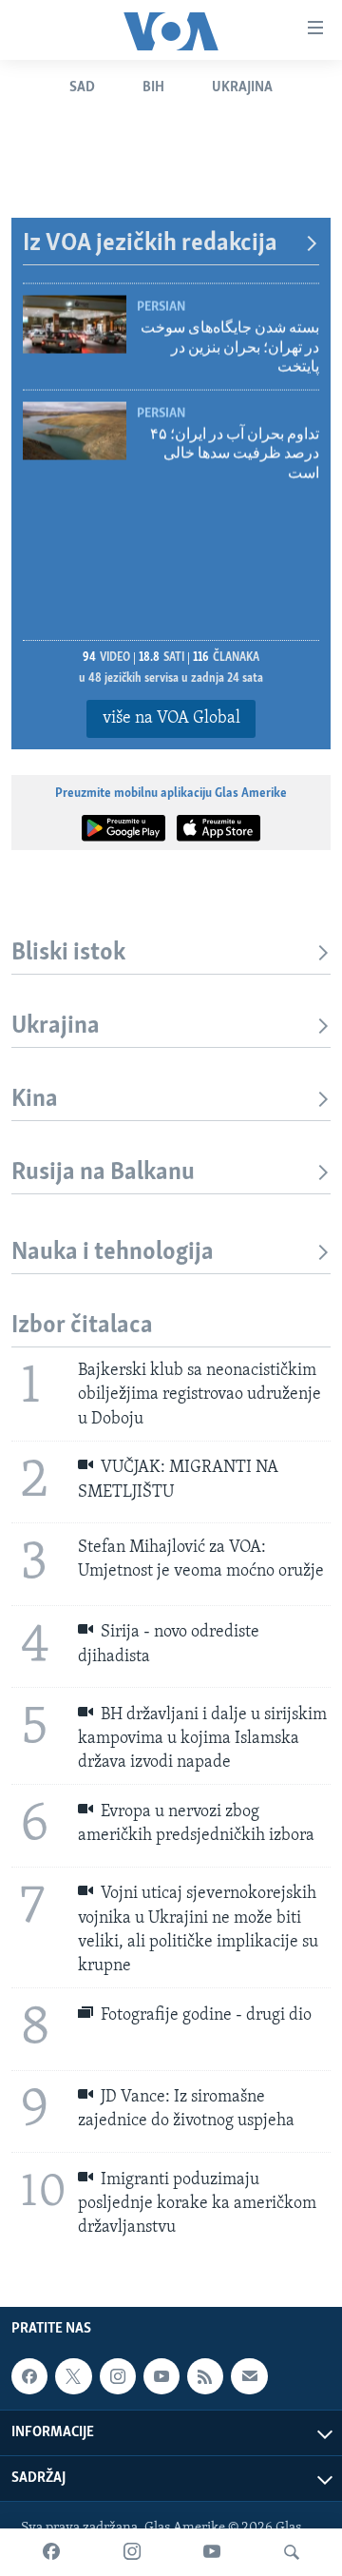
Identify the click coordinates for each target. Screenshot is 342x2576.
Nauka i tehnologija (113, 1253)
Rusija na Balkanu (103, 1173)
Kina (35, 1100)
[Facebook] (51, 2552)
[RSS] (205, 2376)
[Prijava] (249, 2376)
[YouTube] (212, 2552)
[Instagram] (132, 2552)
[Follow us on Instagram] (118, 2376)
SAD (82, 87)
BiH (153, 87)
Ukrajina (242, 87)
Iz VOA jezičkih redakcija (150, 244)
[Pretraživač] (292, 2552)
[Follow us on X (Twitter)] (73, 2376)
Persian (161, 302)
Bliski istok (68, 953)
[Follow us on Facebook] (29, 2376)
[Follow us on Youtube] (161, 2376)
